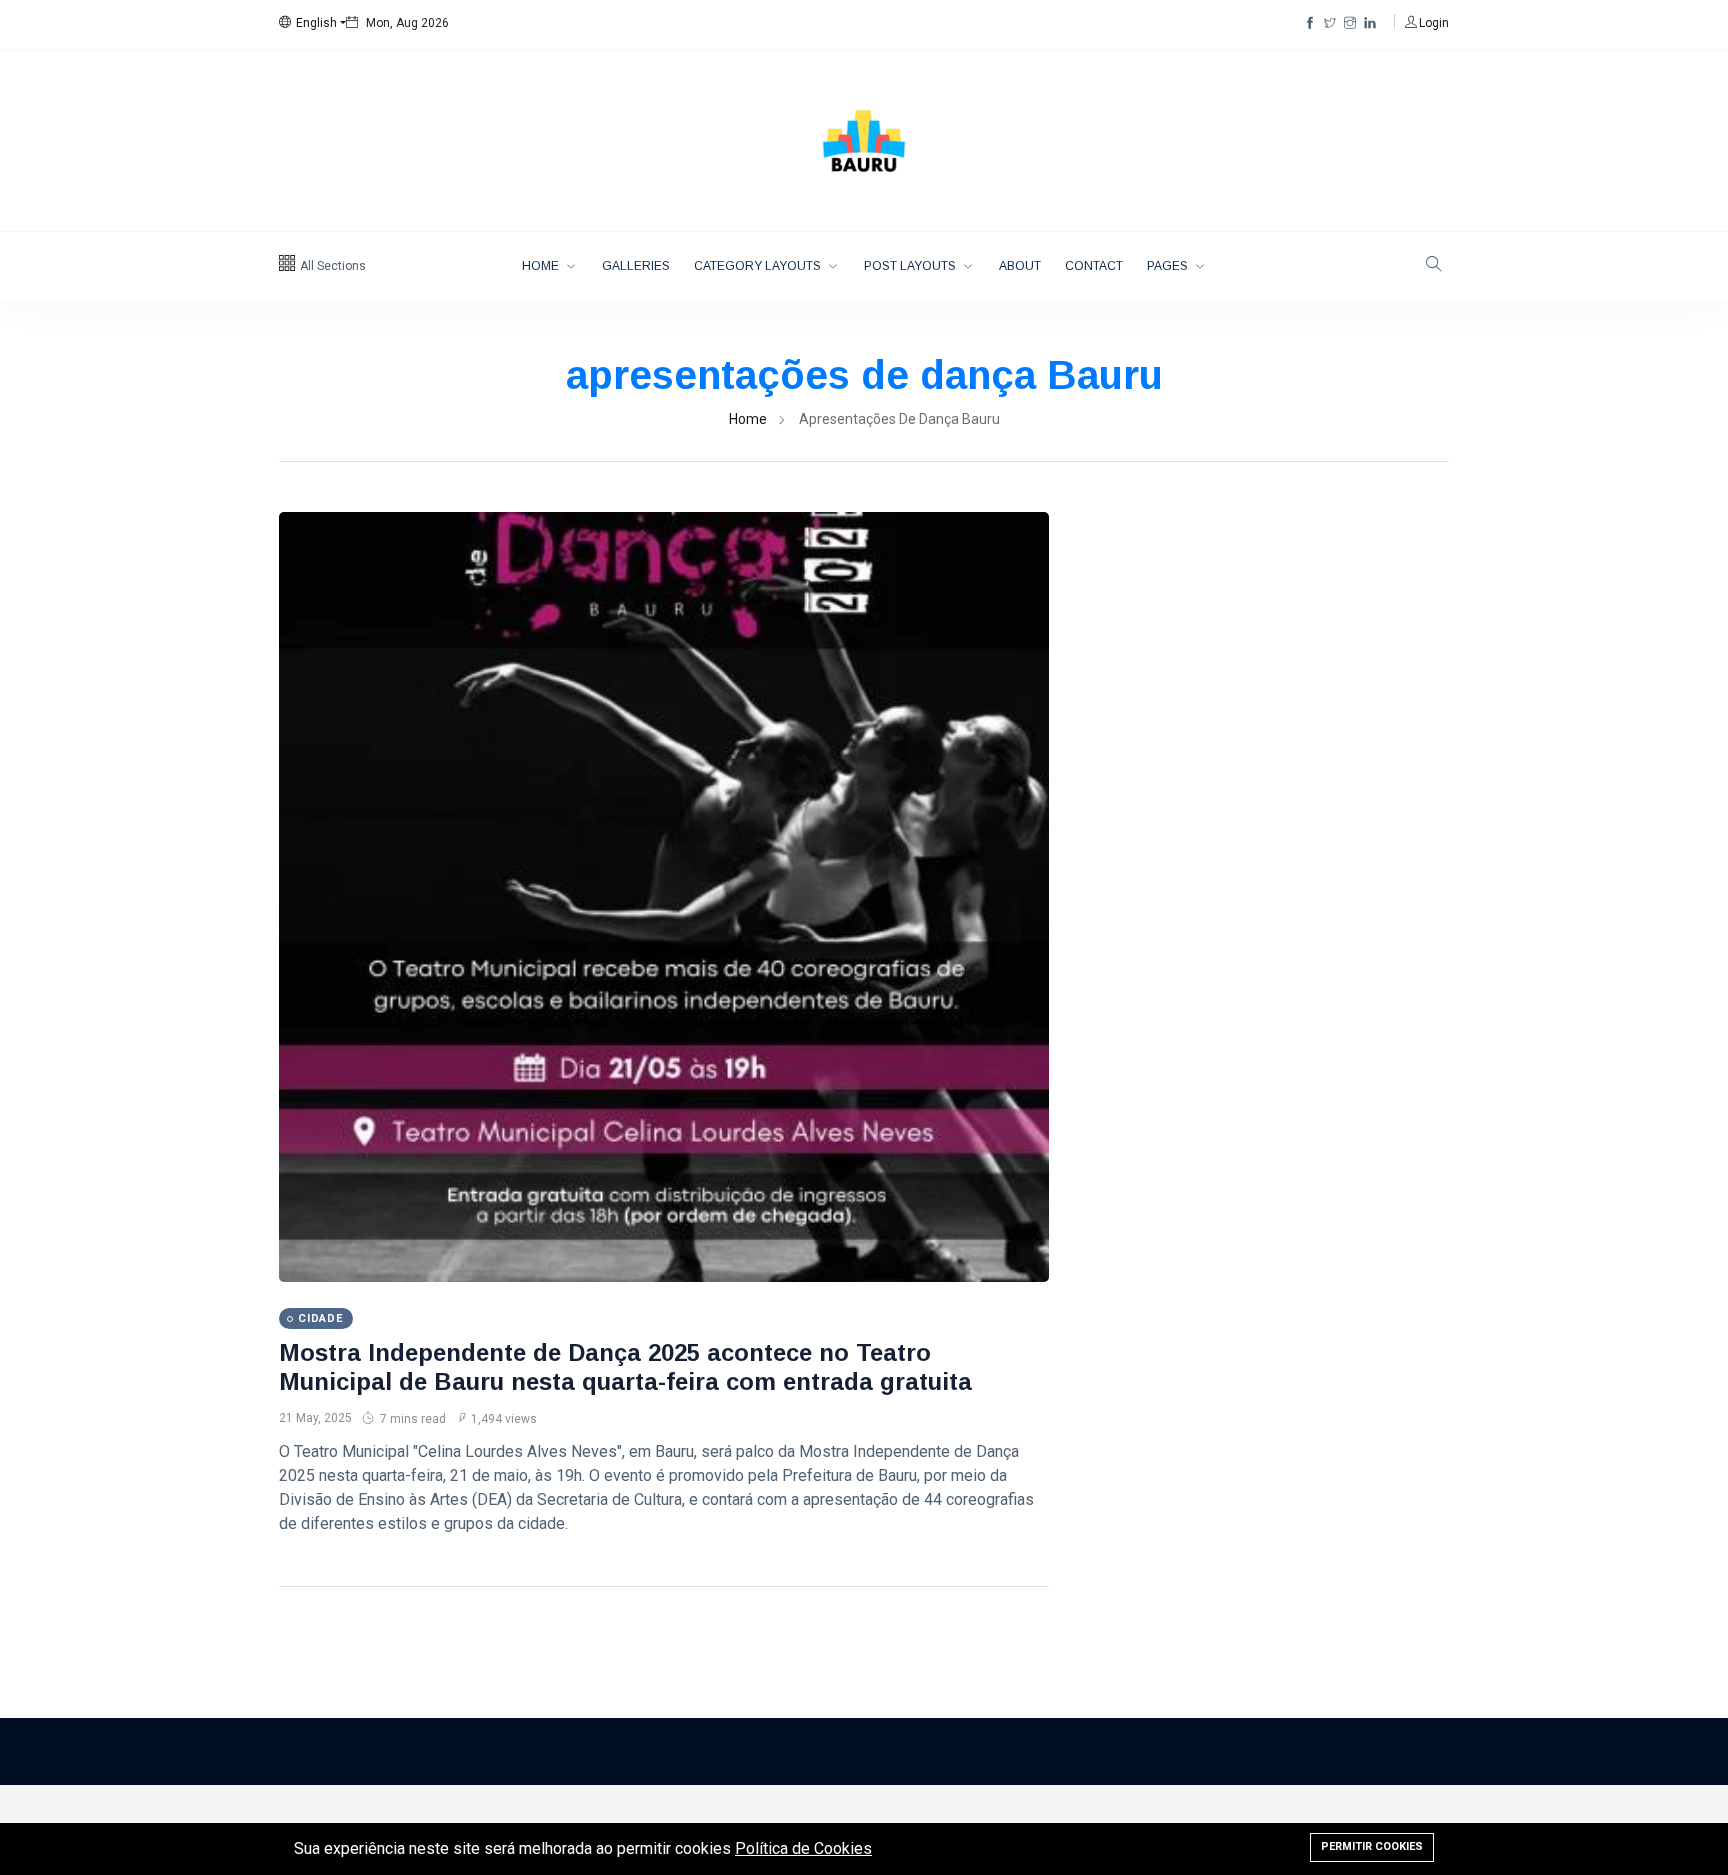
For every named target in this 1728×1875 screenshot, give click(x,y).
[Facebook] (1310, 23)
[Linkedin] (1370, 23)
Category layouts (759, 266)
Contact (1094, 266)
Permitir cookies (1372, 1846)
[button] (312, 23)
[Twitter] (1330, 23)
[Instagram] (1350, 23)
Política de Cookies (803, 1848)
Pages (1169, 266)
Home (542, 266)
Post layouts (911, 266)
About (1020, 266)
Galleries (636, 266)
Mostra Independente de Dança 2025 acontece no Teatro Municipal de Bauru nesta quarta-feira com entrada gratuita (625, 1367)
